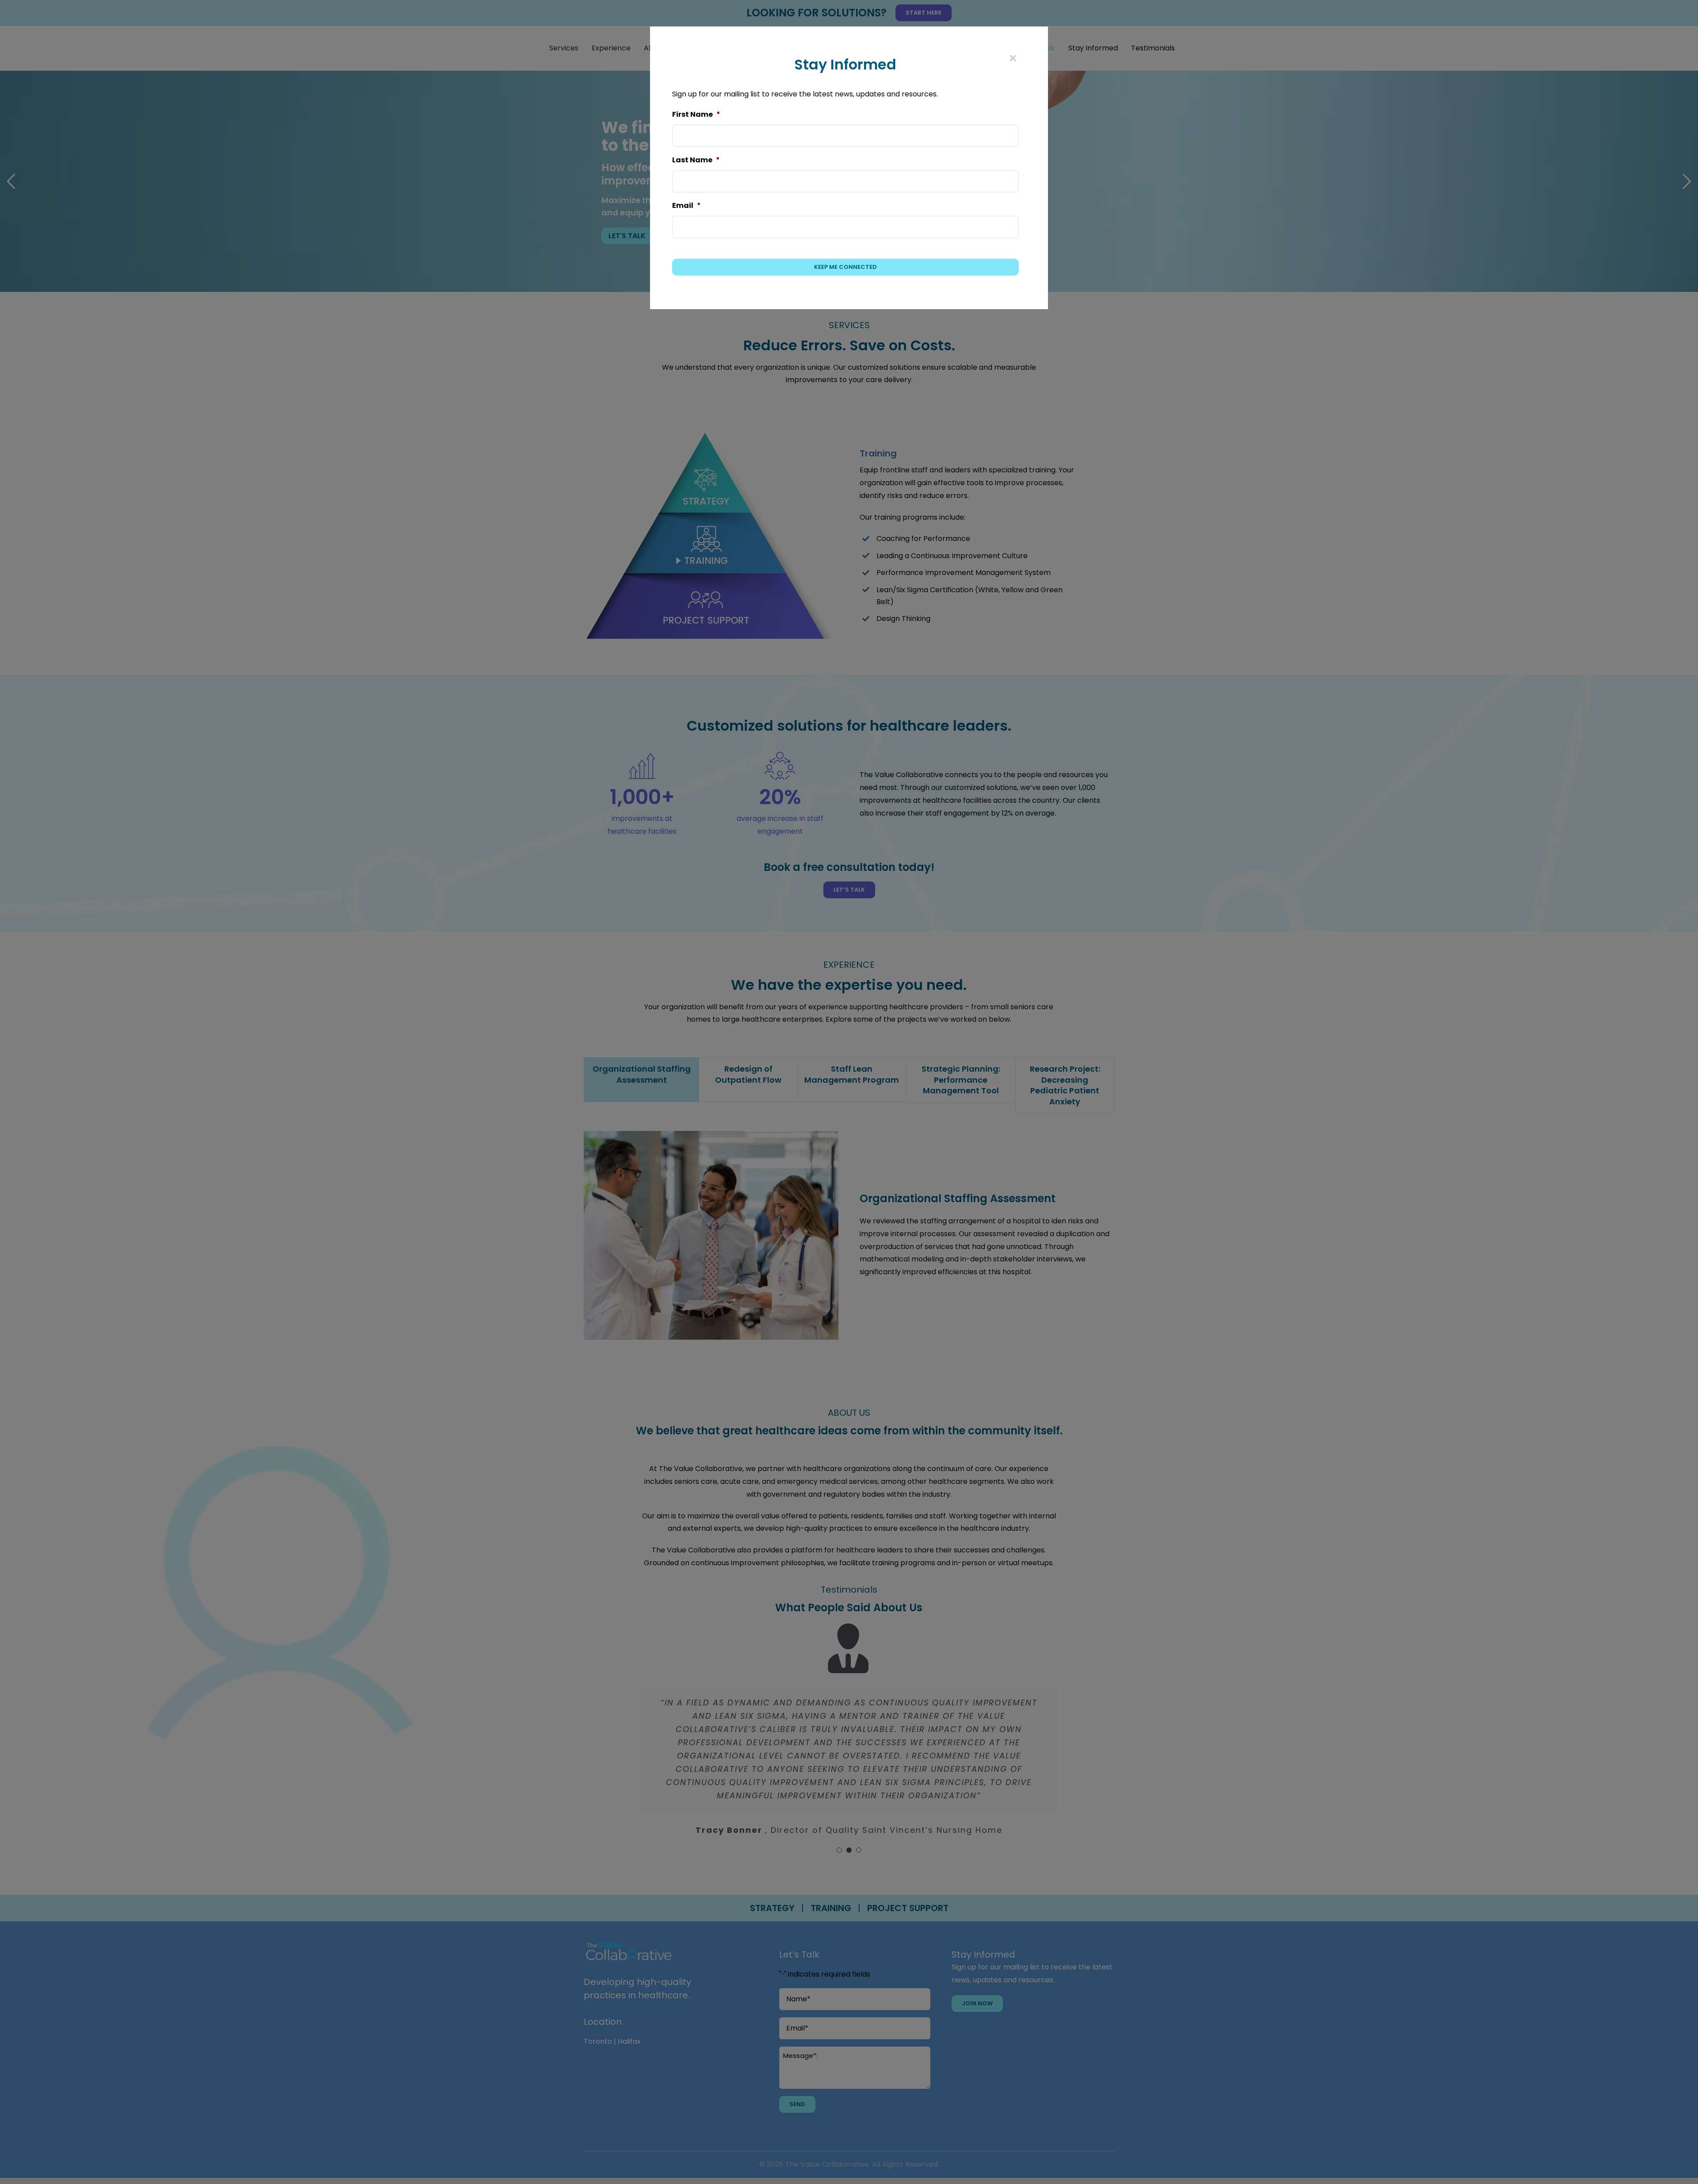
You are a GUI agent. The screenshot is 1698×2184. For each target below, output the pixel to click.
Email (686, 206)
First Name (696, 115)
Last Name (696, 160)
